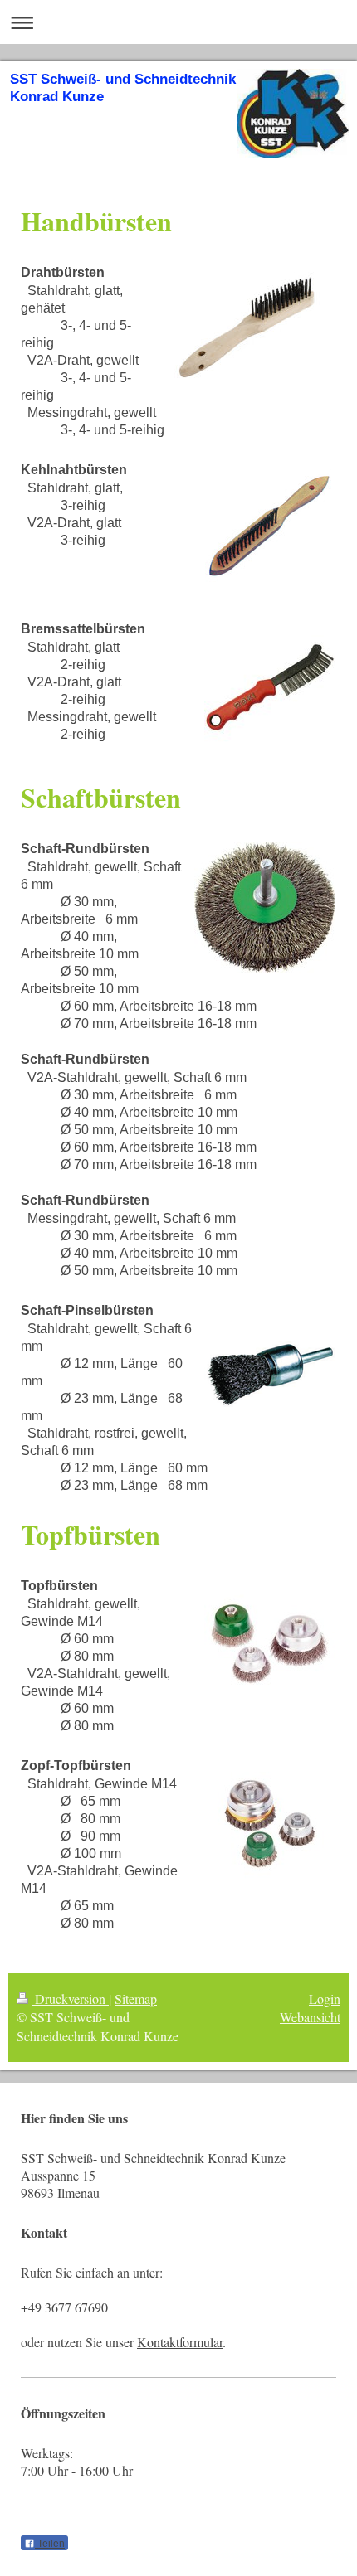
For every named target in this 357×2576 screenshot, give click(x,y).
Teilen (50, 2544)
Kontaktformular (180, 2342)
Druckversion (70, 1999)
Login (325, 1999)
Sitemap (136, 1999)
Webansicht (310, 2017)
